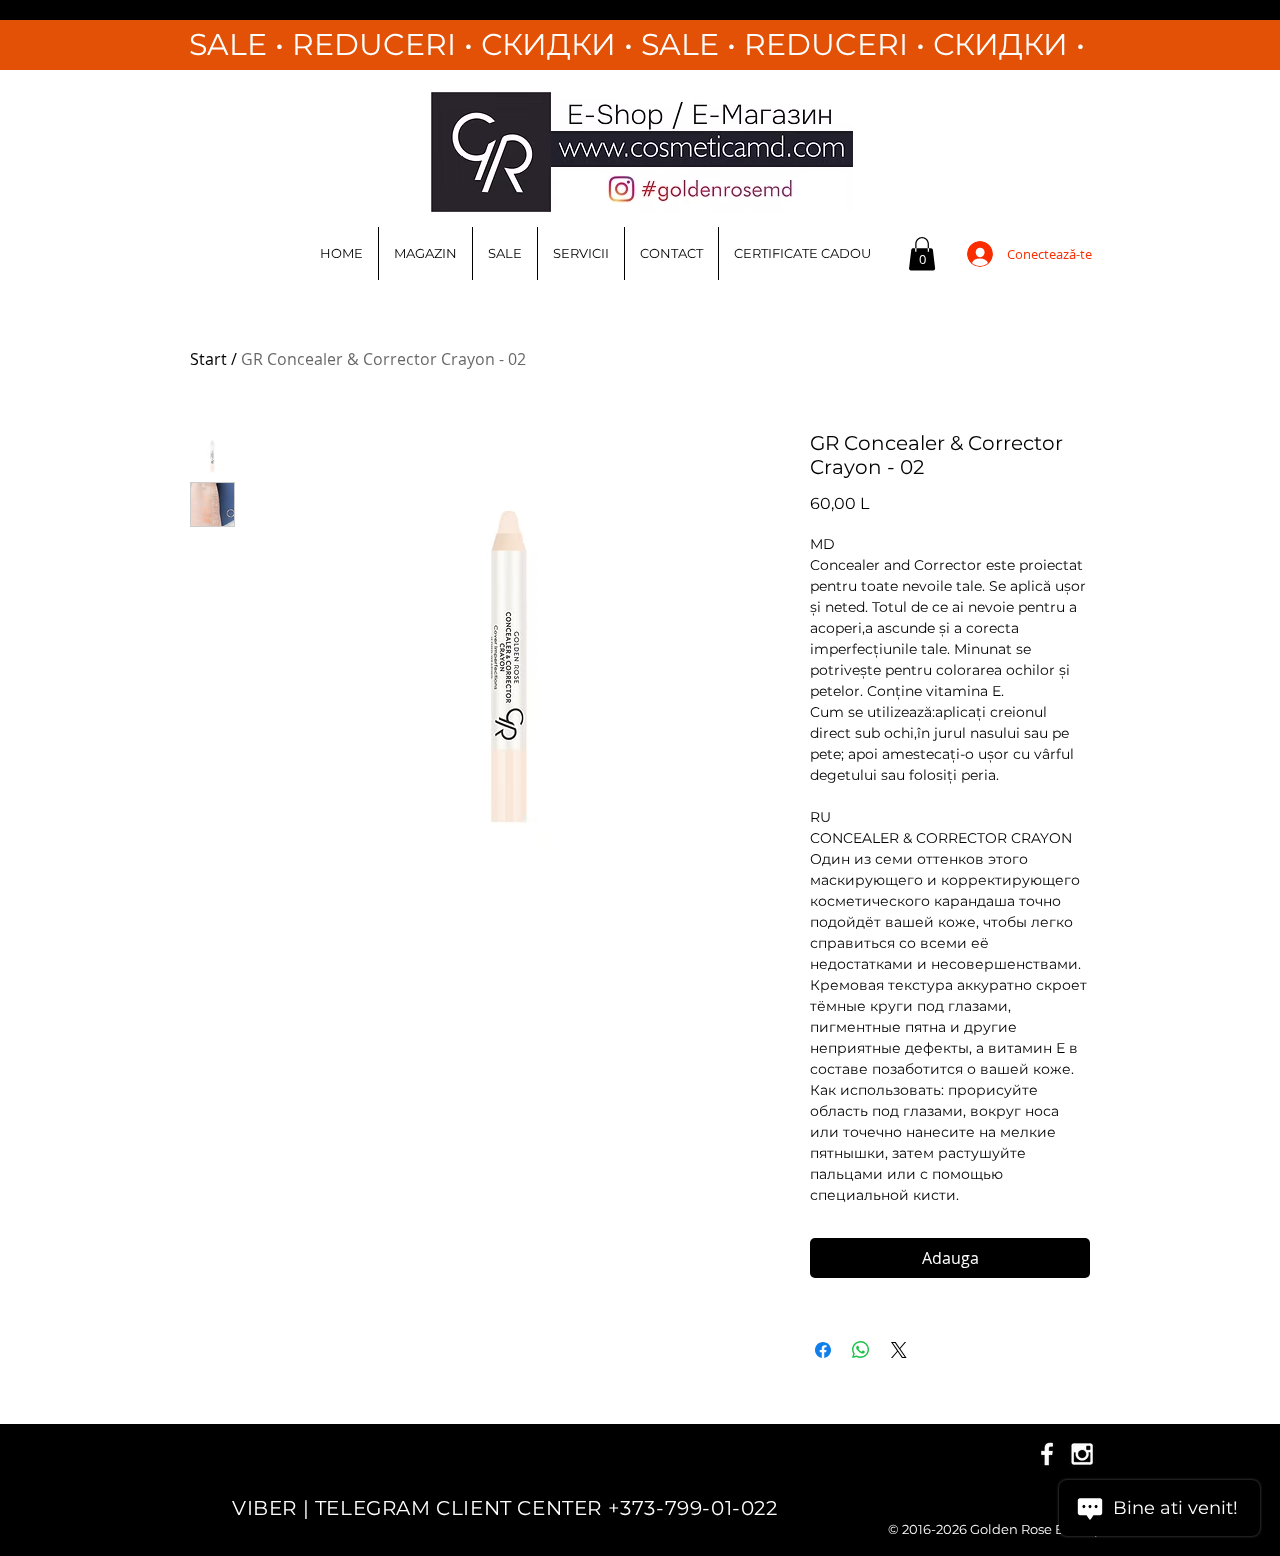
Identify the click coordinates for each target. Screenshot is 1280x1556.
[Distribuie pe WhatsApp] (861, 1350)
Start (208, 359)
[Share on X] (899, 1350)
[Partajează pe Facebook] (823, 1350)
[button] (922, 253)
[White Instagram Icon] (1082, 1454)
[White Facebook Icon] (1047, 1454)
